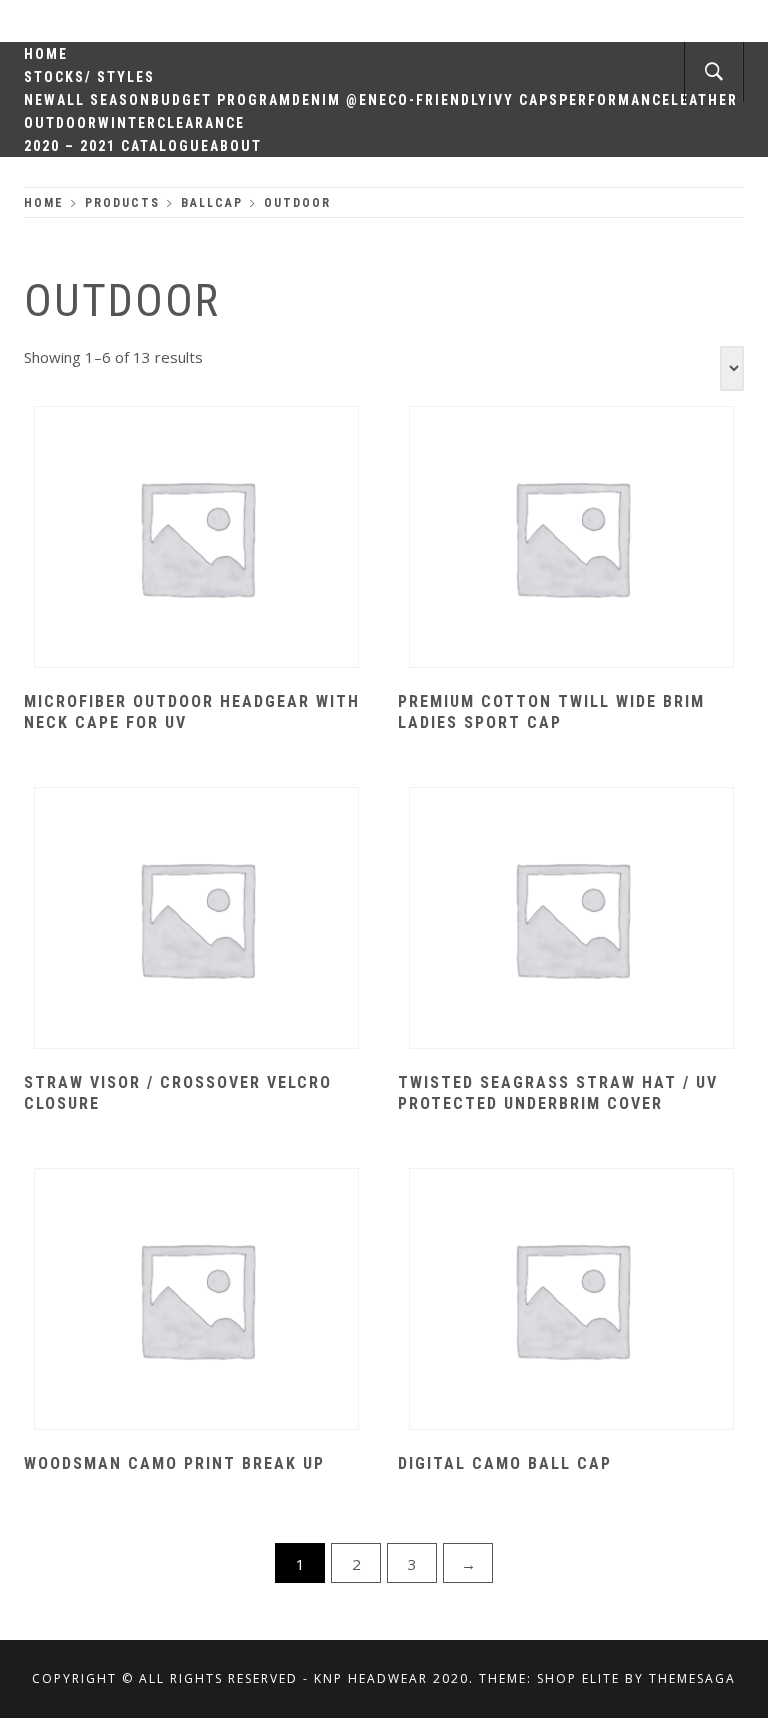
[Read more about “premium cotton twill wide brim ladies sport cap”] (571, 539)
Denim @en (335, 100)
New (40, 100)
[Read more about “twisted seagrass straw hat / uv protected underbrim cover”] (571, 920)
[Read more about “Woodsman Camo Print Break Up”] (197, 1301)
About (236, 146)
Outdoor (61, 123)
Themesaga (692, 1678)
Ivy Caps (523, 100)
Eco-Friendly (433, 100)
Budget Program (221, 100)
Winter (127, 123)
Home (46, 54)
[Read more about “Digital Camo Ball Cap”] (571, 1301)
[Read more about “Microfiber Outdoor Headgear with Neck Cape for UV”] (197, 539)
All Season (104, 100)
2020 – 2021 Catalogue (117, 146)
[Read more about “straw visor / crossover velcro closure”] (197, 920)
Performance (615, 100)
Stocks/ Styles (89, 77)
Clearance (201, 123)
